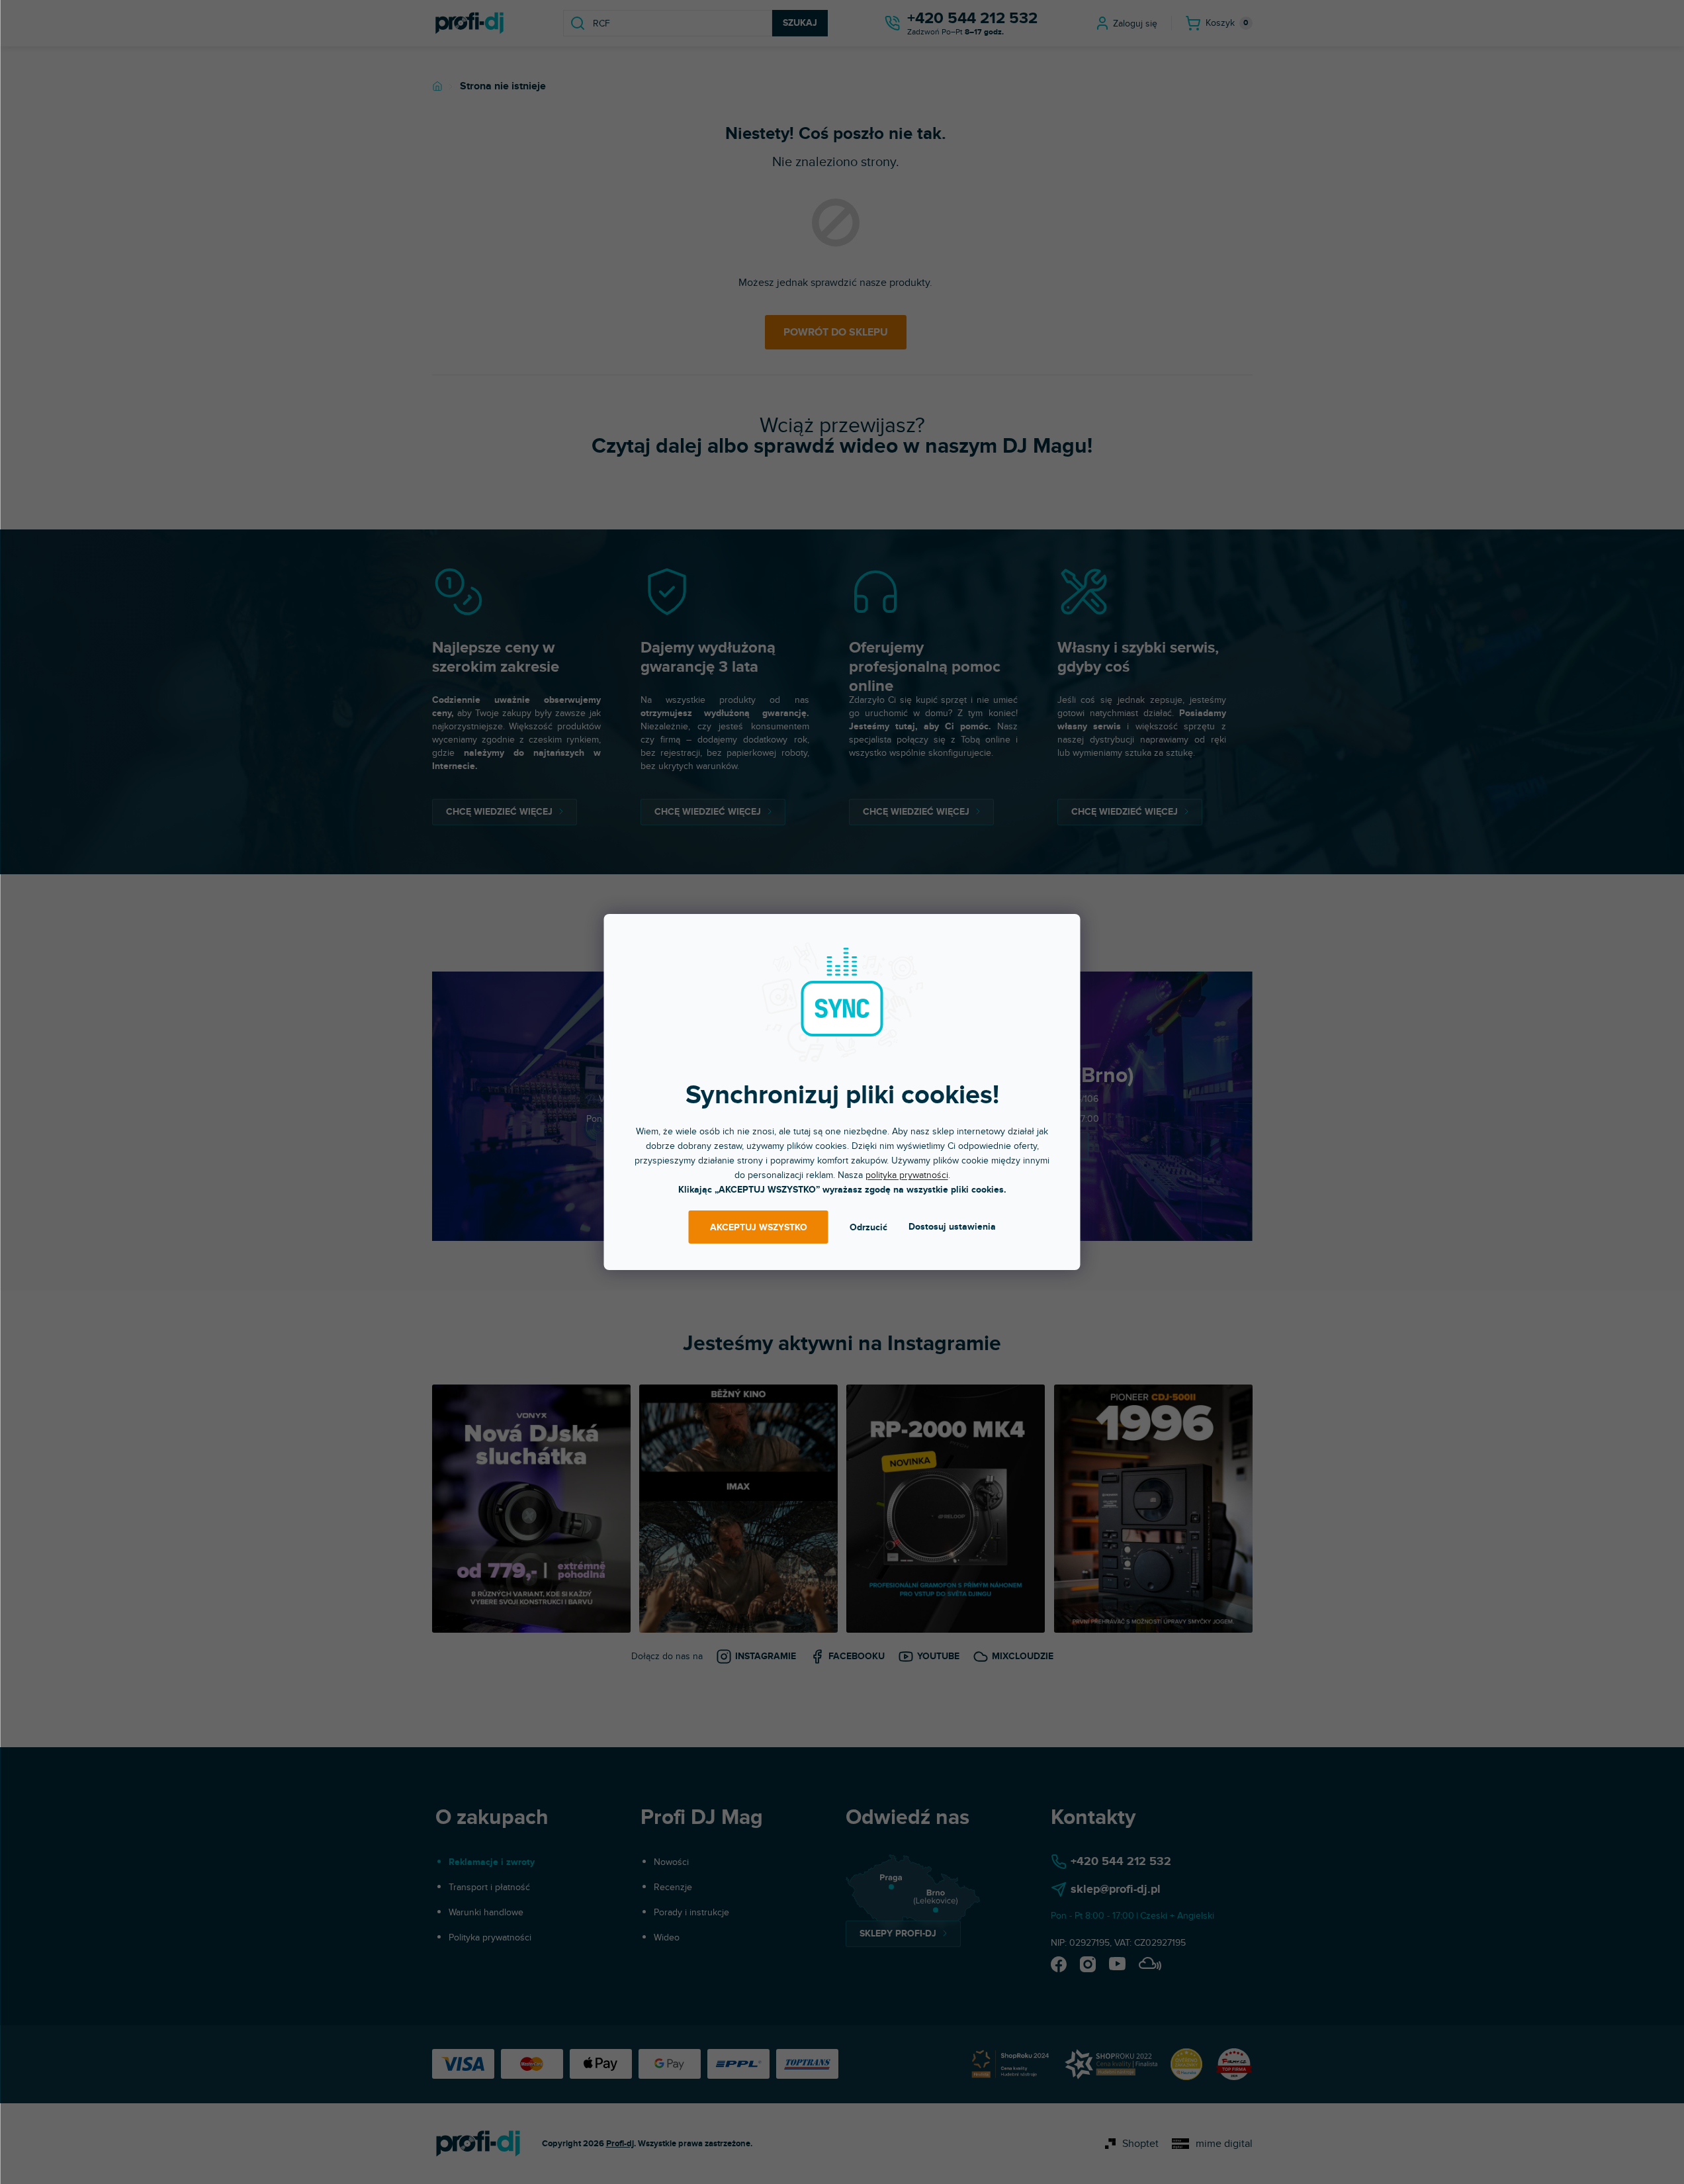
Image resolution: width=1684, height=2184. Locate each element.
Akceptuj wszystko (759, 1227)
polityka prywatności (907, 1175)
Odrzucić (868, 1227)
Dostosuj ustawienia (952, 1227)
